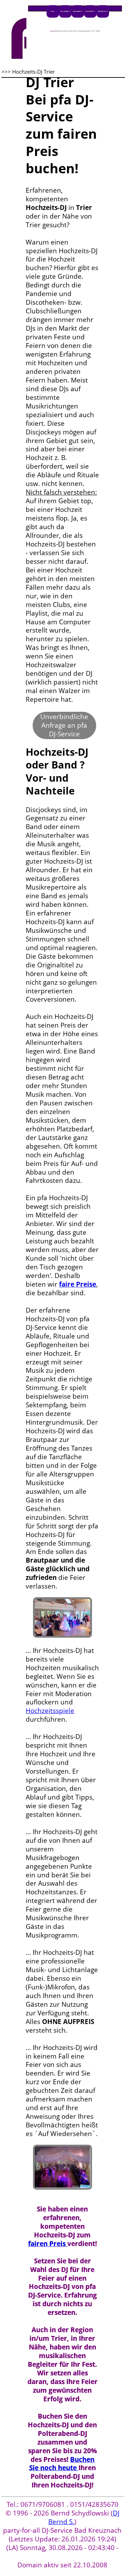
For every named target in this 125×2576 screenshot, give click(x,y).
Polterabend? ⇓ (78, 11)
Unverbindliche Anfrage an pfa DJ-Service (64, 725)
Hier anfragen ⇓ (65, 11)
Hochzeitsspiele (50, 1710)
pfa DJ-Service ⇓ (103, 11)
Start (53, 11)
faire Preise (78, 1284)
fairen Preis (48, 2243)
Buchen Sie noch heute (62, 2464)
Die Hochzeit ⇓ (90, 11)
